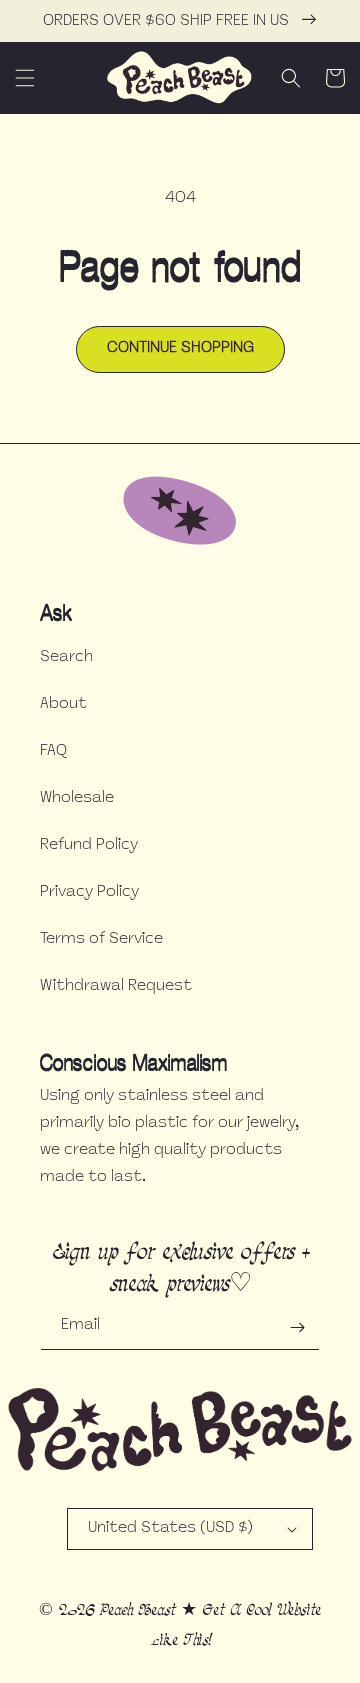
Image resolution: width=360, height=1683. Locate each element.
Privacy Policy (89, 892)
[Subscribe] (297, 1327)
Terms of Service (101, 939)
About (63, 704)
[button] (25, 78)
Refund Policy (89, 845)
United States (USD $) (170, 1528)
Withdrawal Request (116, 986)
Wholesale (77, 798)
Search (66, 657)
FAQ (53, 751)
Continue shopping (180, 348)
